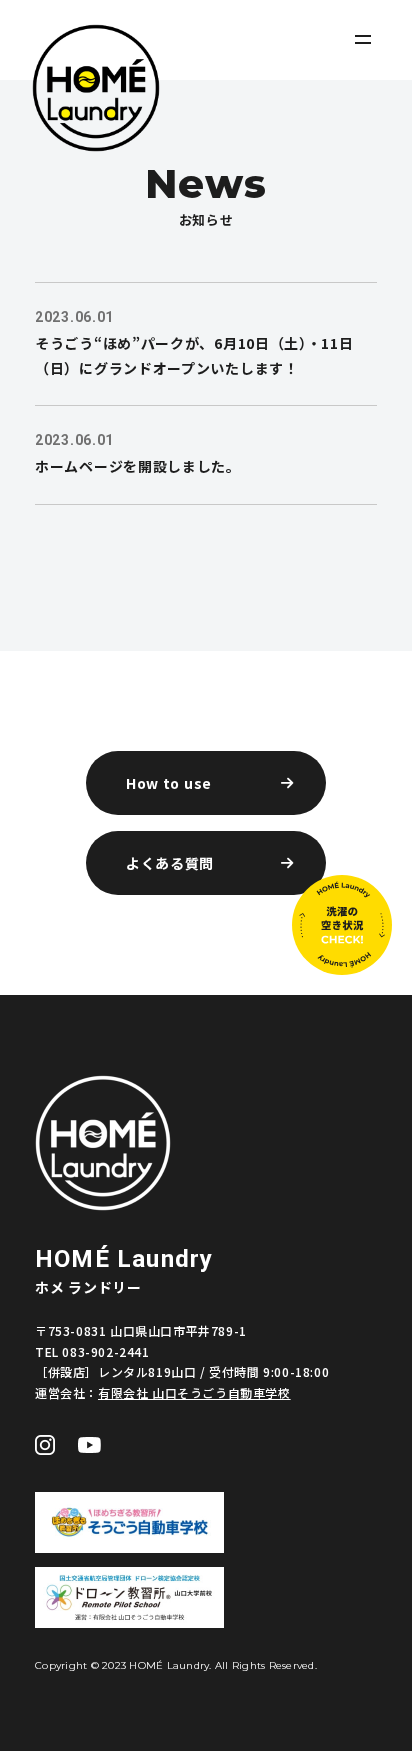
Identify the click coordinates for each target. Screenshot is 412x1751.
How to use (169, 783)
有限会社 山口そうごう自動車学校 (194, 1392)
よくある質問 (170, 863)
